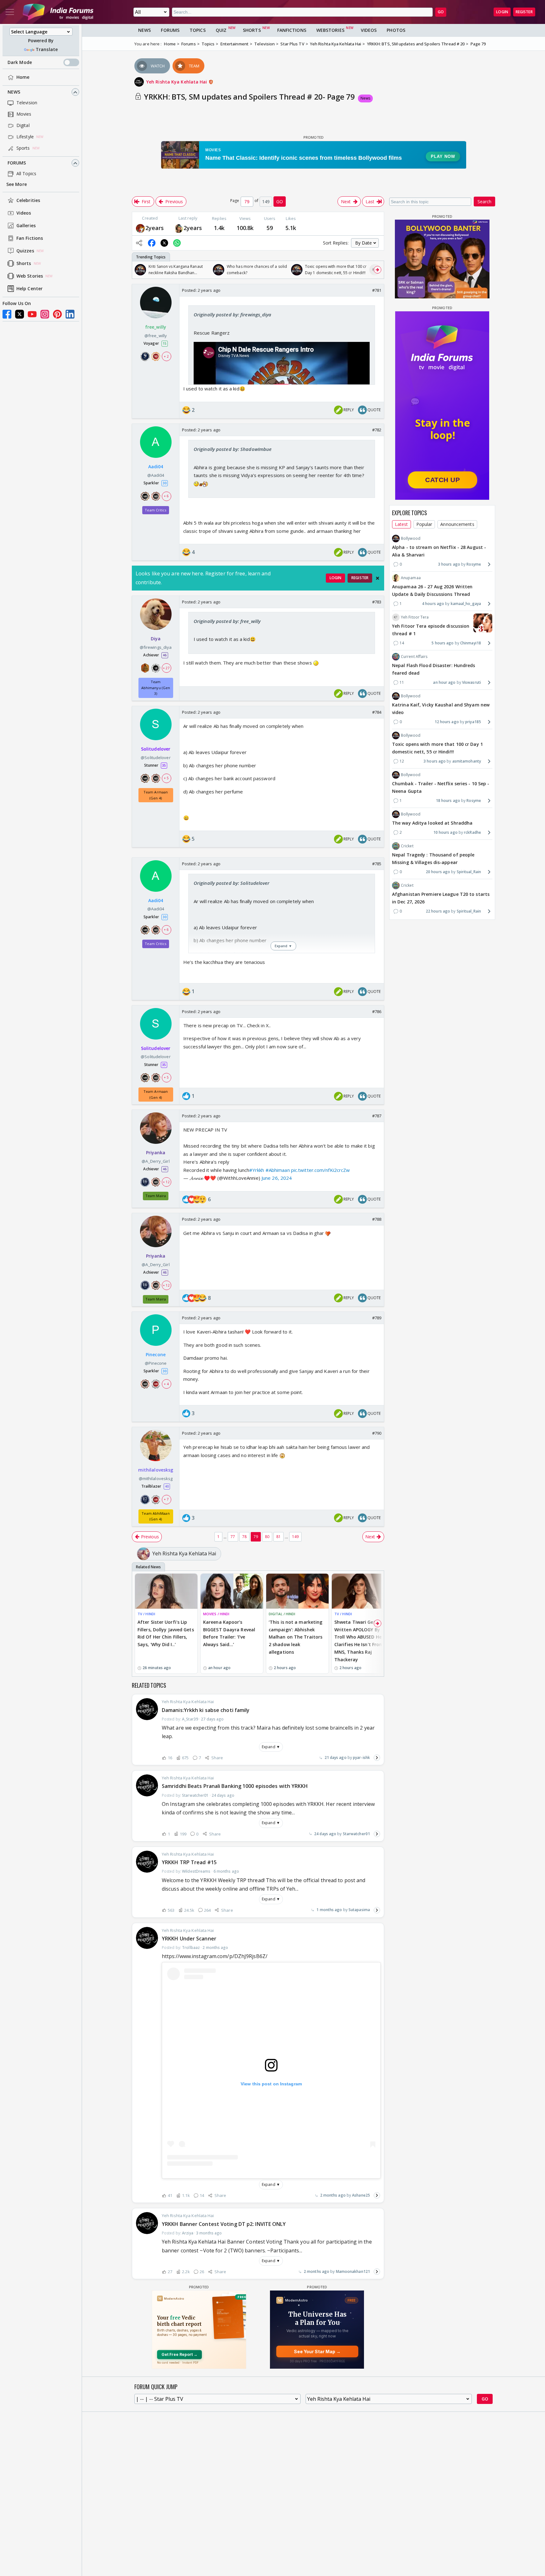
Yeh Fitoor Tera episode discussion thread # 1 (431, 630)
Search (484, 202)
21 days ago (336, 1758)
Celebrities (28, 201)
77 (233, 1537)
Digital (23, 126)
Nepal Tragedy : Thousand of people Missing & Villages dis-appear (433, 859)
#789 (377, 1318)
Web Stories (30, 276)
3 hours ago (449, 564)
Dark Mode (20, 63)
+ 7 (166, 1499)
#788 (377, 1219)
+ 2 (166, 356)
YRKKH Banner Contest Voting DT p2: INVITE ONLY (224, 2224)
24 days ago (325, 1834)
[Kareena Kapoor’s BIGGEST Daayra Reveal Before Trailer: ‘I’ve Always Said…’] (232, 1591)
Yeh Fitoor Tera (415, 617)
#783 (377, 602)
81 (278, 1537)
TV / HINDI (146, 1614)
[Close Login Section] (378, 578)
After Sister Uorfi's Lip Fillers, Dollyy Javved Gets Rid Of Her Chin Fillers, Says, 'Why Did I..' (166, 1633)
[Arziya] (179, 228)
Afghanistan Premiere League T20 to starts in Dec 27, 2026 (441, 898)
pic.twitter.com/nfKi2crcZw (321, 1170)
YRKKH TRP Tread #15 (189, 1862)
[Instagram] (45, 314)
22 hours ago (438, 911)
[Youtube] (32, 314)
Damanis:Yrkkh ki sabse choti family (206, 1710)
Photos (396, 30)
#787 (377, 1116)
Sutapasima (359, 1910)
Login (502, 12)
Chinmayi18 (471, 643)
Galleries (26, 226)
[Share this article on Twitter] (164, 243)
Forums (17, 163)
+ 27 (166, 668)
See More (17, 184)
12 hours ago (447, 722)
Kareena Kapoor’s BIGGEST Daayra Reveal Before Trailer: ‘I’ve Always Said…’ (229, 1633)
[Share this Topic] (139, 243)
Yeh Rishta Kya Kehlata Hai (177, 82)
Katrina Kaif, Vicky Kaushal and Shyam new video (441, 709)
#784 (377, 712)
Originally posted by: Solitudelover (232, 883)
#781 (377, 290)
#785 (377, 864)
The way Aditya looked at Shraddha (432, 823)
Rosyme (474, 564)
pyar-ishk (361, 1758)
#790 (377, 1433)
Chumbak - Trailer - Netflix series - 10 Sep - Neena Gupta (441, 787)
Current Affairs (414, 657)
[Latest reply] (377, 1758)
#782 (377, 430)
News (14, 92)
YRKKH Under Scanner (189, 1939)
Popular (424, 524)
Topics (198, 30)
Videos (24, 213)
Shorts (24, 264)
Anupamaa (411, 578)
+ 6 (166, 496)
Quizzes (25, 251)
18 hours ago (448, 801)
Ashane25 (361, 2195)
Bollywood (411, 538)
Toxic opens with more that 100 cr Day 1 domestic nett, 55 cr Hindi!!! (437, 748)
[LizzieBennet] (140, 228)
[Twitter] (20, 314)
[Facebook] (7, 314)
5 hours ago (442, 643)
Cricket (407, 846)
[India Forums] (58, 12)
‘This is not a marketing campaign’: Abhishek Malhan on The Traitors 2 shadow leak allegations (296, 1637)
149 (295, 1537)
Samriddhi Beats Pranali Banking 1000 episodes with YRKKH (235, 1786)
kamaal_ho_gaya (466, 604)
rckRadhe (472, 832)
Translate (47, 50)
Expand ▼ (271, 1747)
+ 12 (166, 1182)
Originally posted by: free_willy (227, 621)
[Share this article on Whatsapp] (177, 243)
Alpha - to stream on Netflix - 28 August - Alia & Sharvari (439, 551)
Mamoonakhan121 (353, 2271)
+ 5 (166, 778)
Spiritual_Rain (469, 872)
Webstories (330, 30)
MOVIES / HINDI (216, 1614)
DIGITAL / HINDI (282, 1614)
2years (155, 228)
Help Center (29, 289)
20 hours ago (438, 872)
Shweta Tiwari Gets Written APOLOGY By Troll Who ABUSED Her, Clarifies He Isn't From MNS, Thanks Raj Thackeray (360, 1641)
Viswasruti (472, 682)
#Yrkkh (257, 1170)
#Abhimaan (278, 1170)
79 (256, 1537)
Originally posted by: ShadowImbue (233, 449)
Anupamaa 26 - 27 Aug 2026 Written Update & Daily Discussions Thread (432, 590)
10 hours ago (445, 832)
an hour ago (444, 682)
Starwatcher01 (356, 1834)
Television (27, 103)
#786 (377, 1011)
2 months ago (333, 2195)
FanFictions (292, 30)
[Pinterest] (57, 314)
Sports (23, 148)
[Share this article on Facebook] (152, 243)
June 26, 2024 (277, 1178)
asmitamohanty (467, 761)
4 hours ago (433, 604)
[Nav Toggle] (10, 12)
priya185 (473, 722)
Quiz (221, 30)
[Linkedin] (70, 314)
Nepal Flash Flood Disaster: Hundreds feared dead (434, 669)
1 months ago (329, 1910)
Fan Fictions (30, 238)
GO (441, 12)
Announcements (457, 524)
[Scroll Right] (378, 270)
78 (244, 1537)
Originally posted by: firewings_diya (233, 314)
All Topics (26, 174)
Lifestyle (25, 137)
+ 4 (166, 1384)
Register (524, 12)
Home (23, 77)
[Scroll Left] (138, 270)
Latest (401, 524)
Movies (24, 114)
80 (267, 1537)
